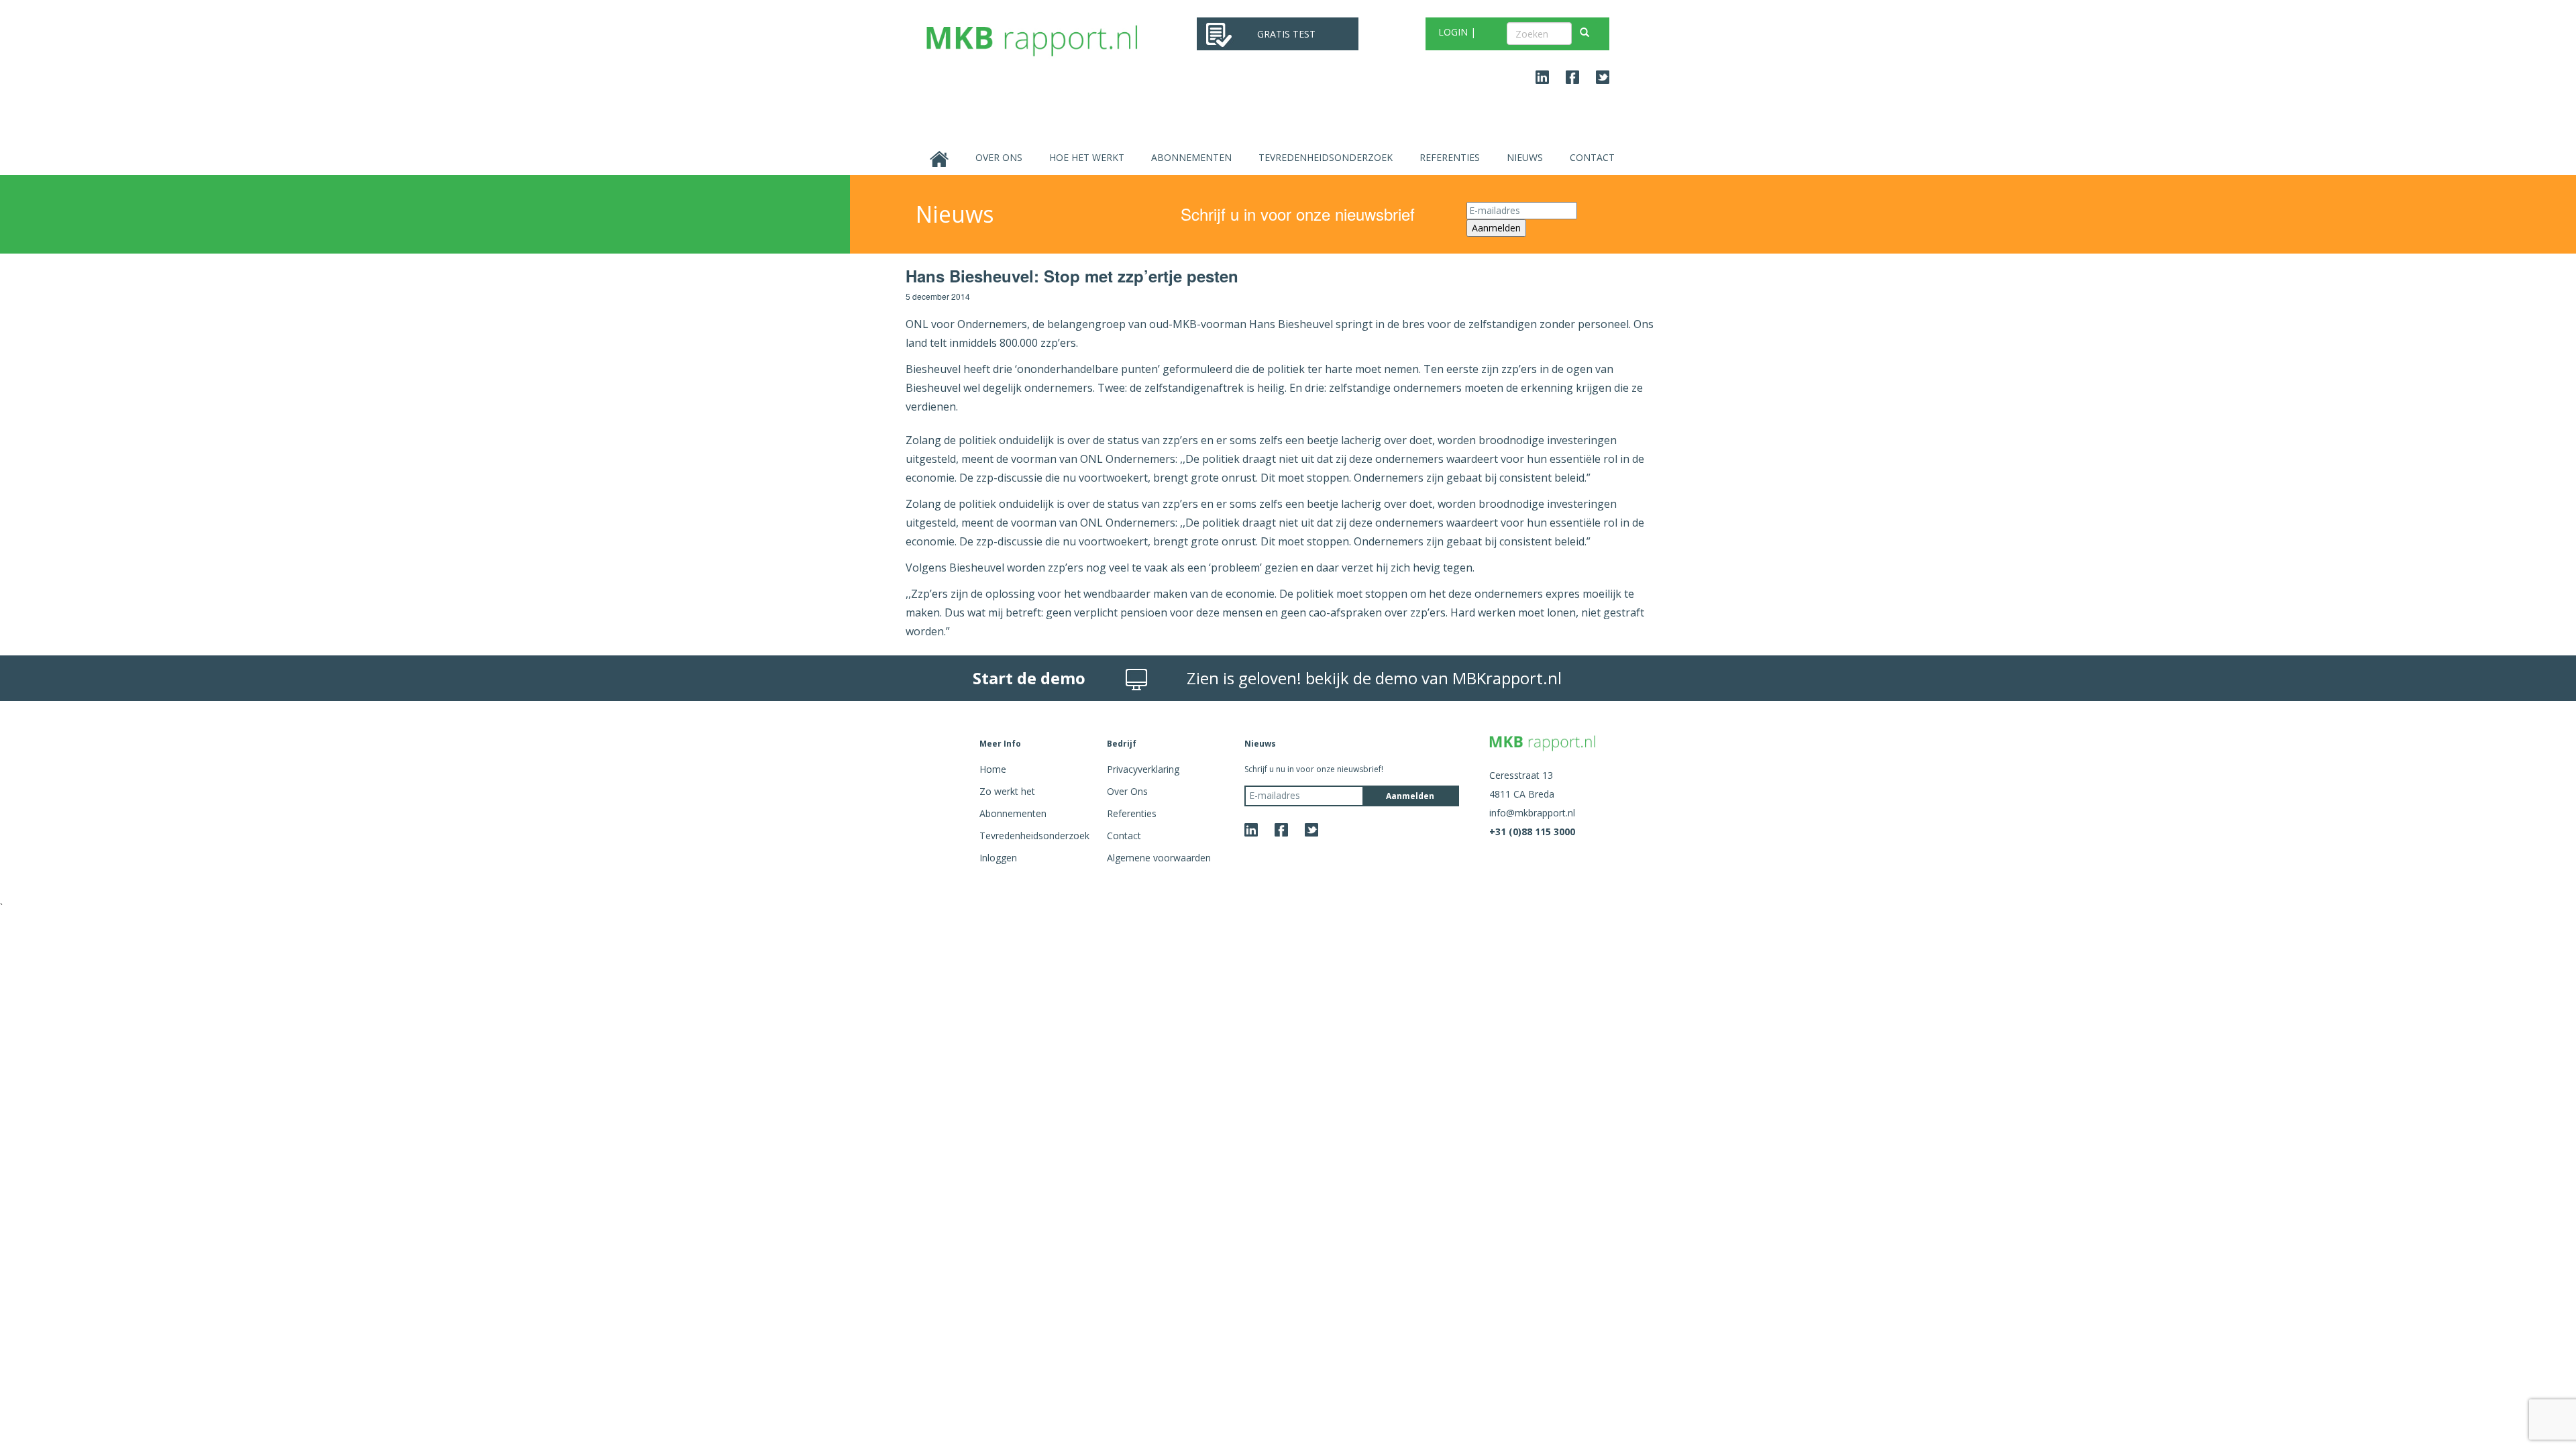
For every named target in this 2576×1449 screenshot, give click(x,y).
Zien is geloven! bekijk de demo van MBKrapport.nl (1374, 678)
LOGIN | (1457, 32)
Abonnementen (1191, 157)
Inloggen (998, 858)
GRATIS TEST (1286, 34)
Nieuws (1525, 157)
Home (993, 769)
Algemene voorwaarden (1159, 858)
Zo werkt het (1007, 791)
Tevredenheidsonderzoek (1326, 157)
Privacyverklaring (1143, 769)
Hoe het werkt (1087, 157)
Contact (1592, 157)
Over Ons (999, 157)
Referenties (1450, 157)
